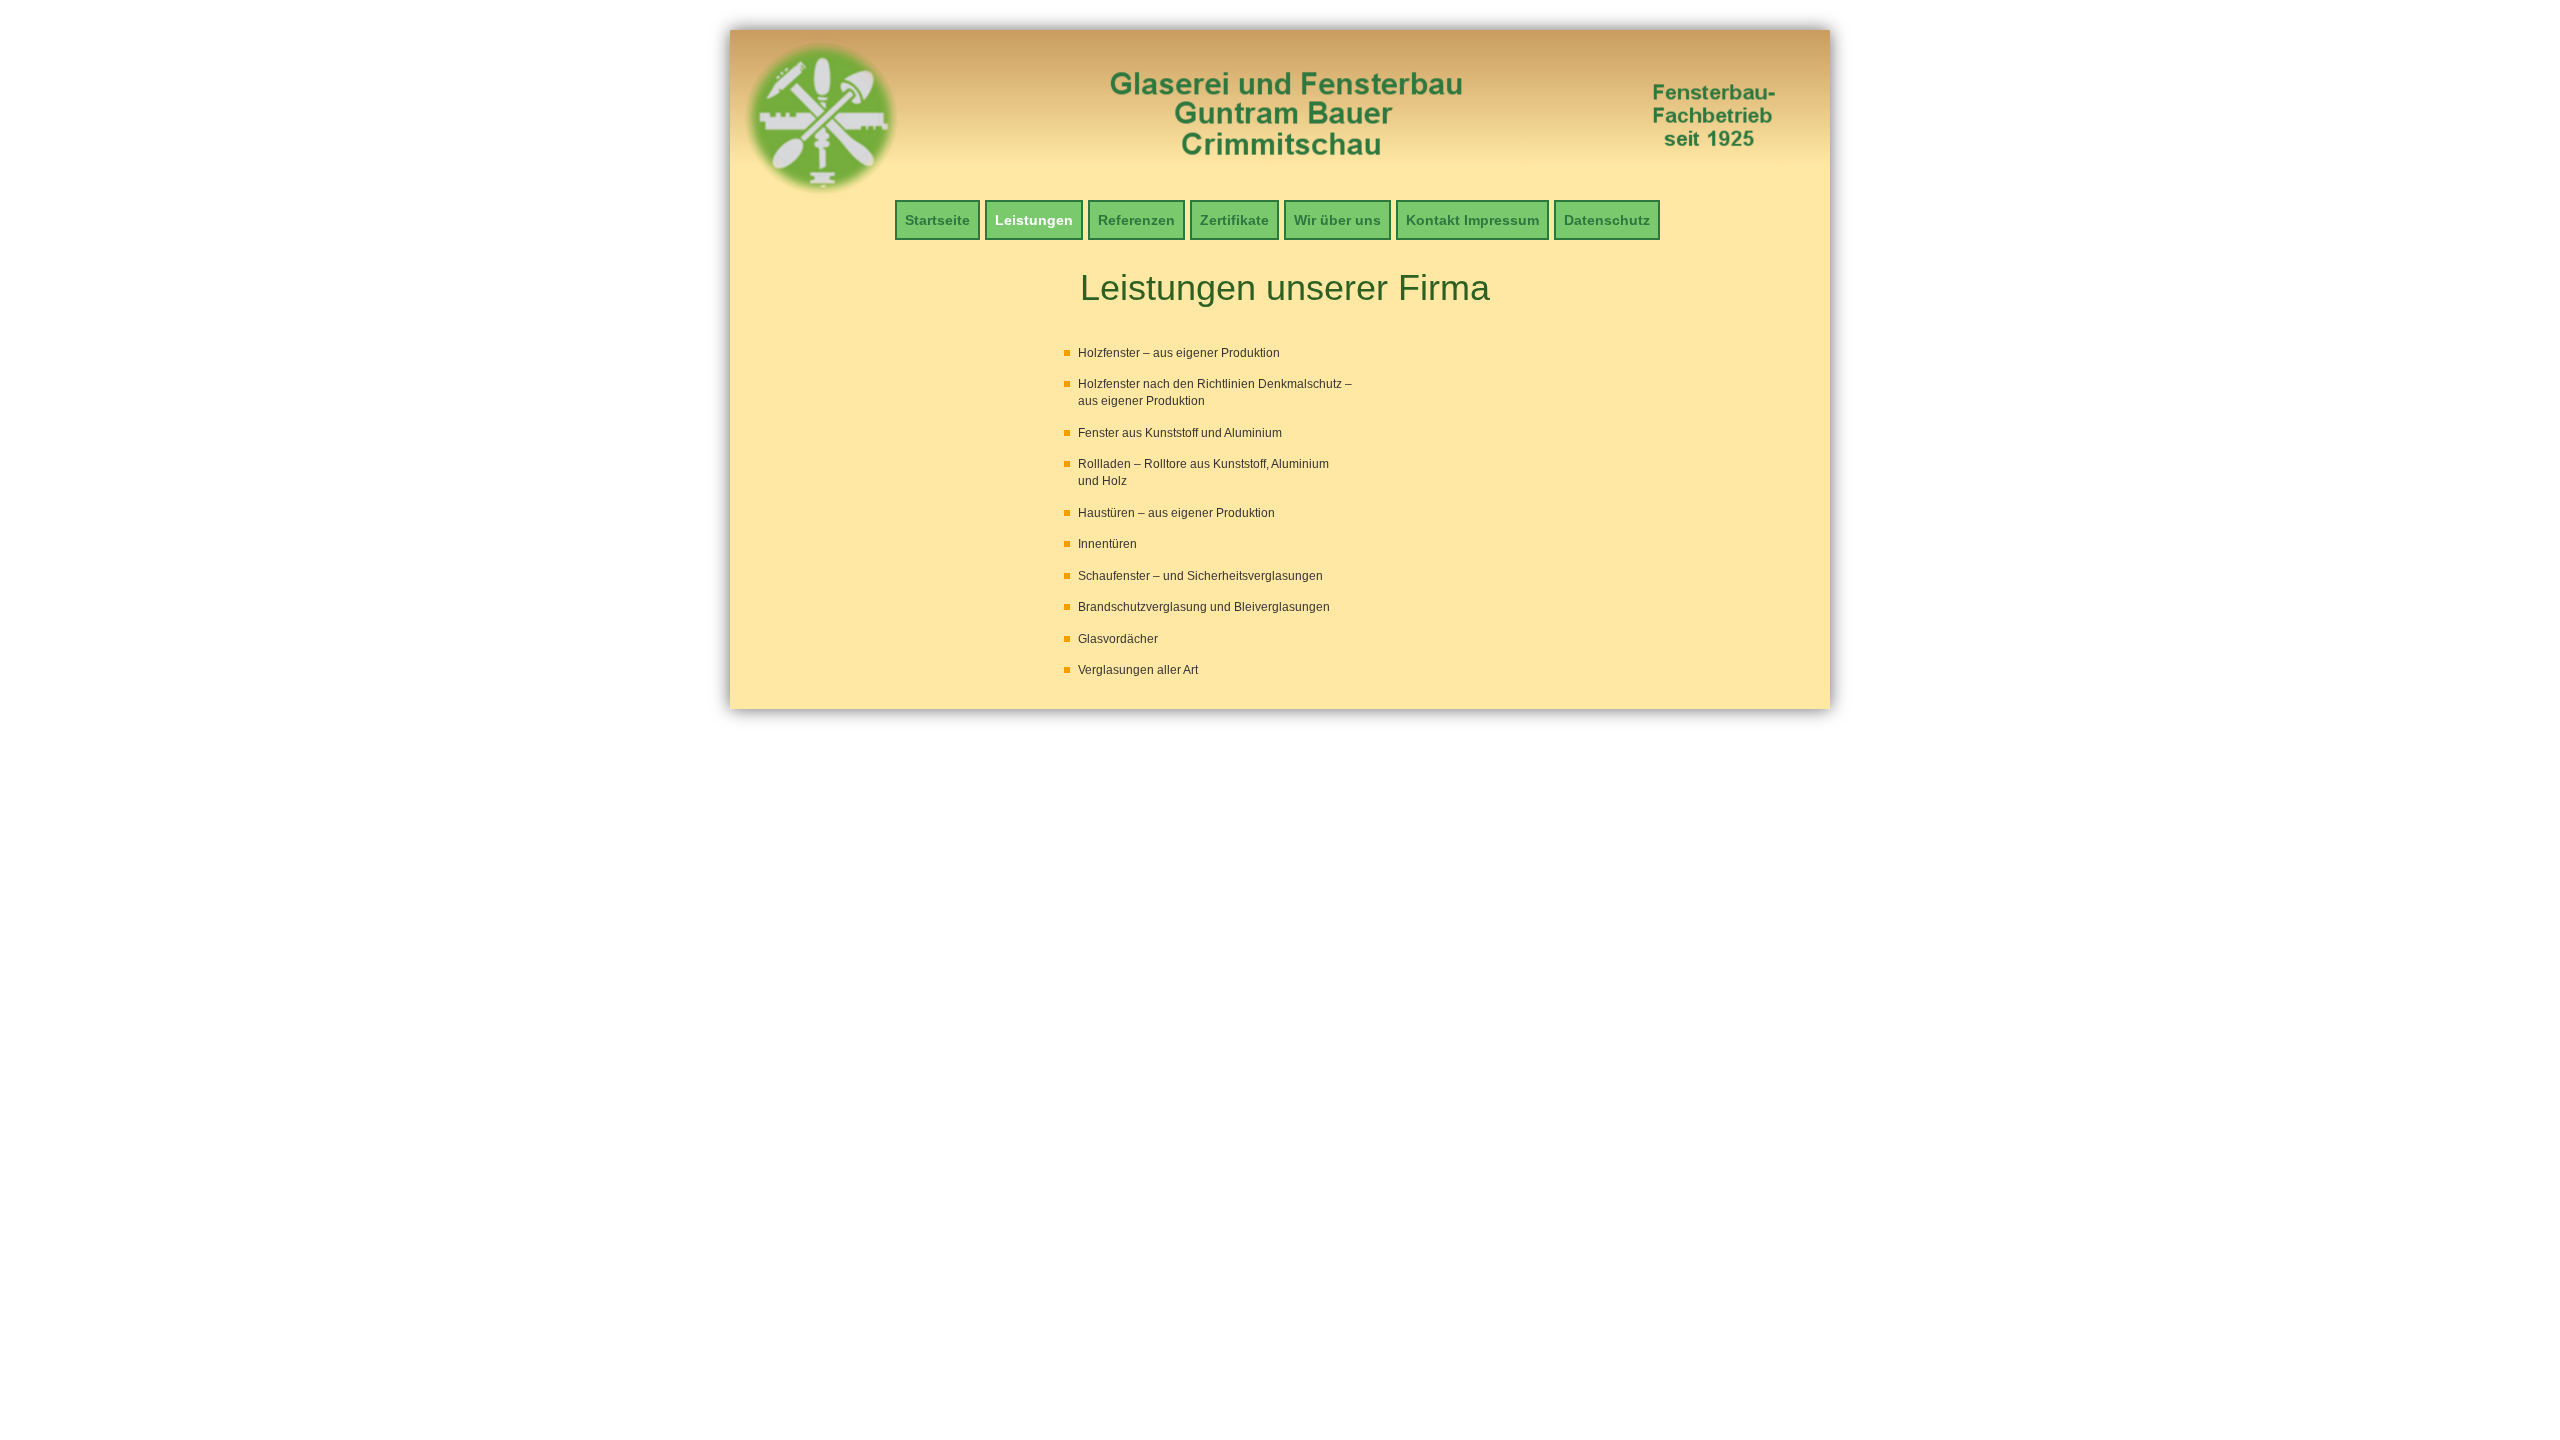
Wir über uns (1337, 220)
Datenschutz (1607, 220)
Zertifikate (1234, 220)
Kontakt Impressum (1472, 220)
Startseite (937, 220)
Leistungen (1034, 220)
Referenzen (1136, 220)
